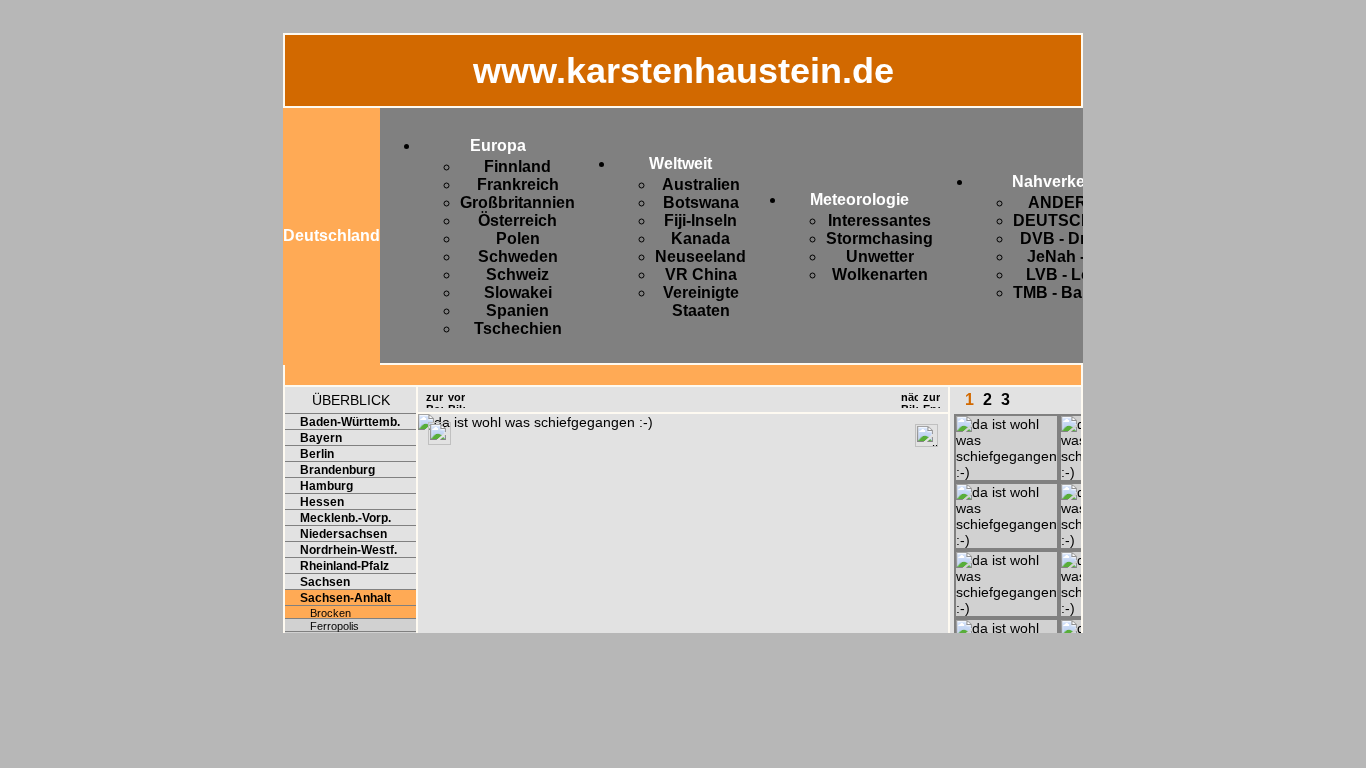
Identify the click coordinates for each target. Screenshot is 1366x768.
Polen (518, 238)
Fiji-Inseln (700, 220)
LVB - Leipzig (1076, 274)
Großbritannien (517, 202)
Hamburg (326, 486)
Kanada (700, 238)
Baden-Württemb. (350, 422)
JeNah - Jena (1076, 256)
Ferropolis (334, 626)
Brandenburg (337, 470)
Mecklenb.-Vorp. (345, 518)
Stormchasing (879, 238)
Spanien (517, 310)
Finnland (517, 166)
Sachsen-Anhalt (345, 598)
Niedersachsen (343, 534)
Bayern (321, 438)
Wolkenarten (880, 274)
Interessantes (879, 220)
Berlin (317, 454)
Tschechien (518, 328)
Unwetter (880, 256)
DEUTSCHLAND (1076, 220)
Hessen (322, 502)
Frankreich (518, 184)
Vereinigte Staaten (701, 301)
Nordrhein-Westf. (348, 550)
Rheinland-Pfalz (344, 566)
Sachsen (325, 582)
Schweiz (517, 274)
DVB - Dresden (1076, 238)
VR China (701, 274)
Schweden (518, 256)
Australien (701, 184)
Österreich (517, 220)
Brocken (330, 613)
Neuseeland (700, 256)
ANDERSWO (1076, 202)
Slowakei (518, 292)
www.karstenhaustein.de (683, 70)
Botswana (701, 202)
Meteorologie (859, 199)
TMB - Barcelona (1076, 292)
